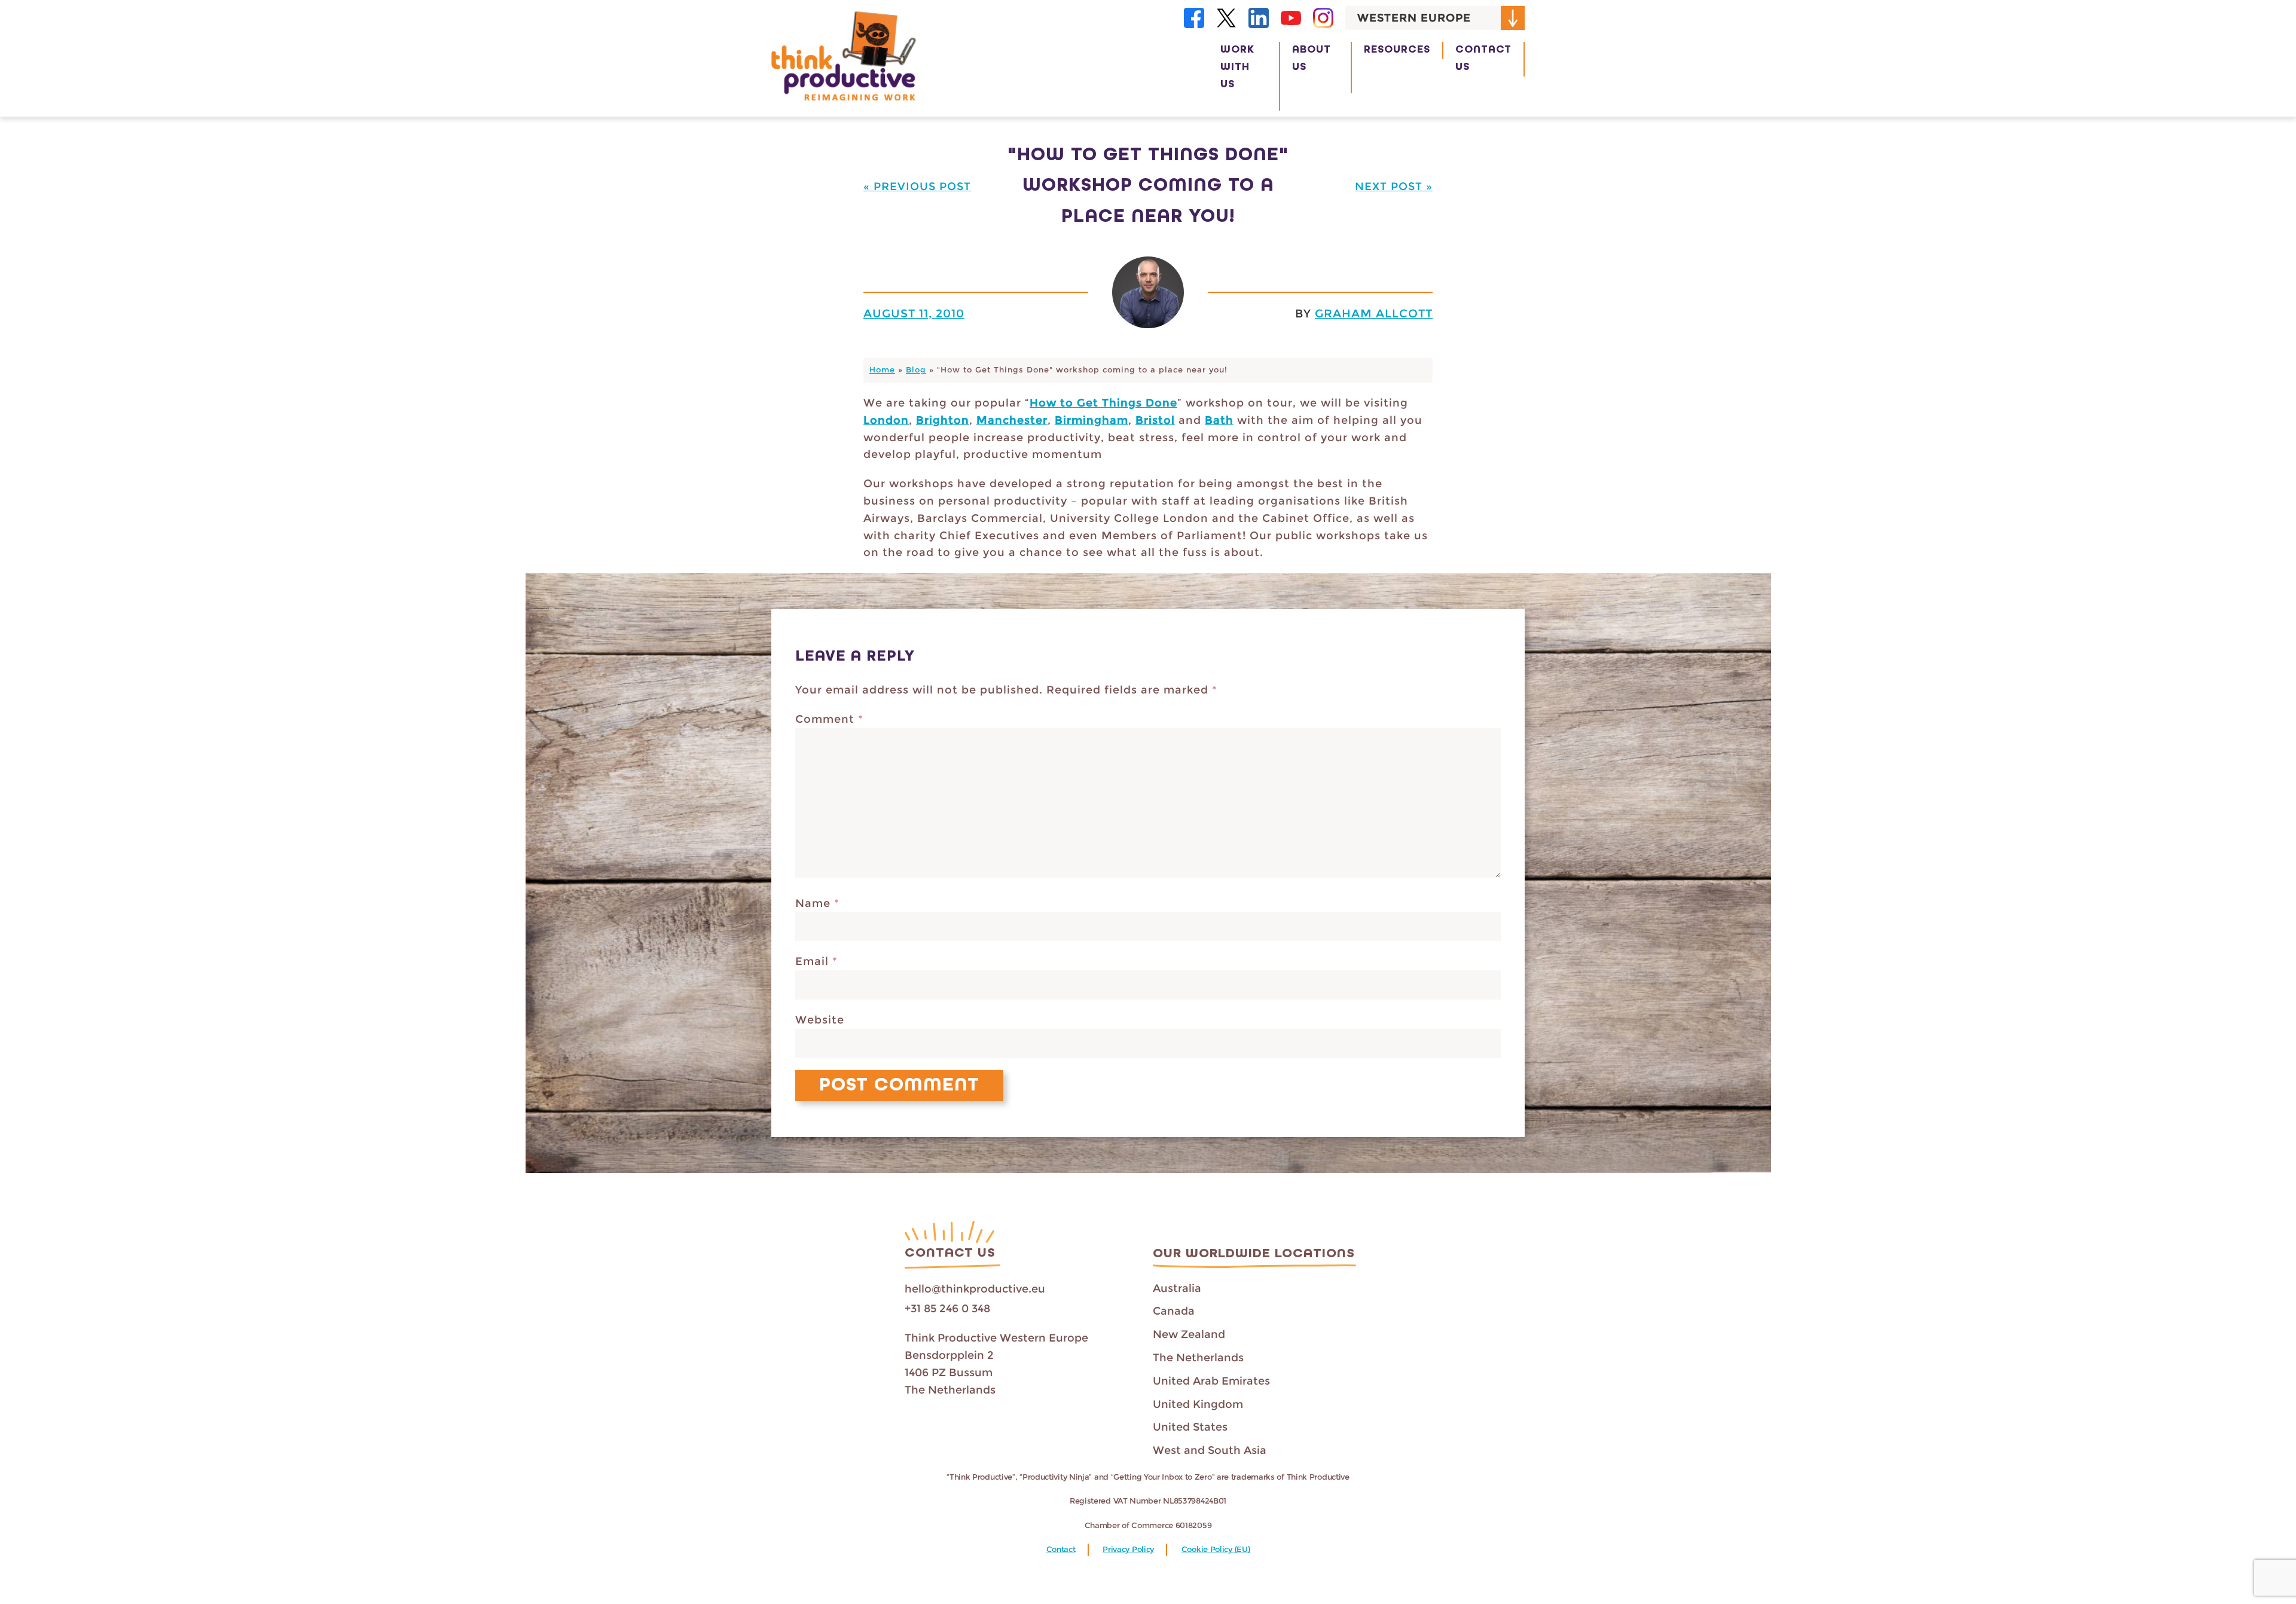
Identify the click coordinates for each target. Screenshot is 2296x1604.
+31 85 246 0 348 (947, 1309)
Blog (916, 370)
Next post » (1394, 187)
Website (820, 1020)
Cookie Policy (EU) (1216, 1549)
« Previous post (917, 187)
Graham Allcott (1374, 313)
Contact (1061, 1549)
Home (882, 370)
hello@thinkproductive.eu (975, 1289)
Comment (829, 719)
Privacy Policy (1128, 1549)
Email (816, 961)
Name (817, 903)
